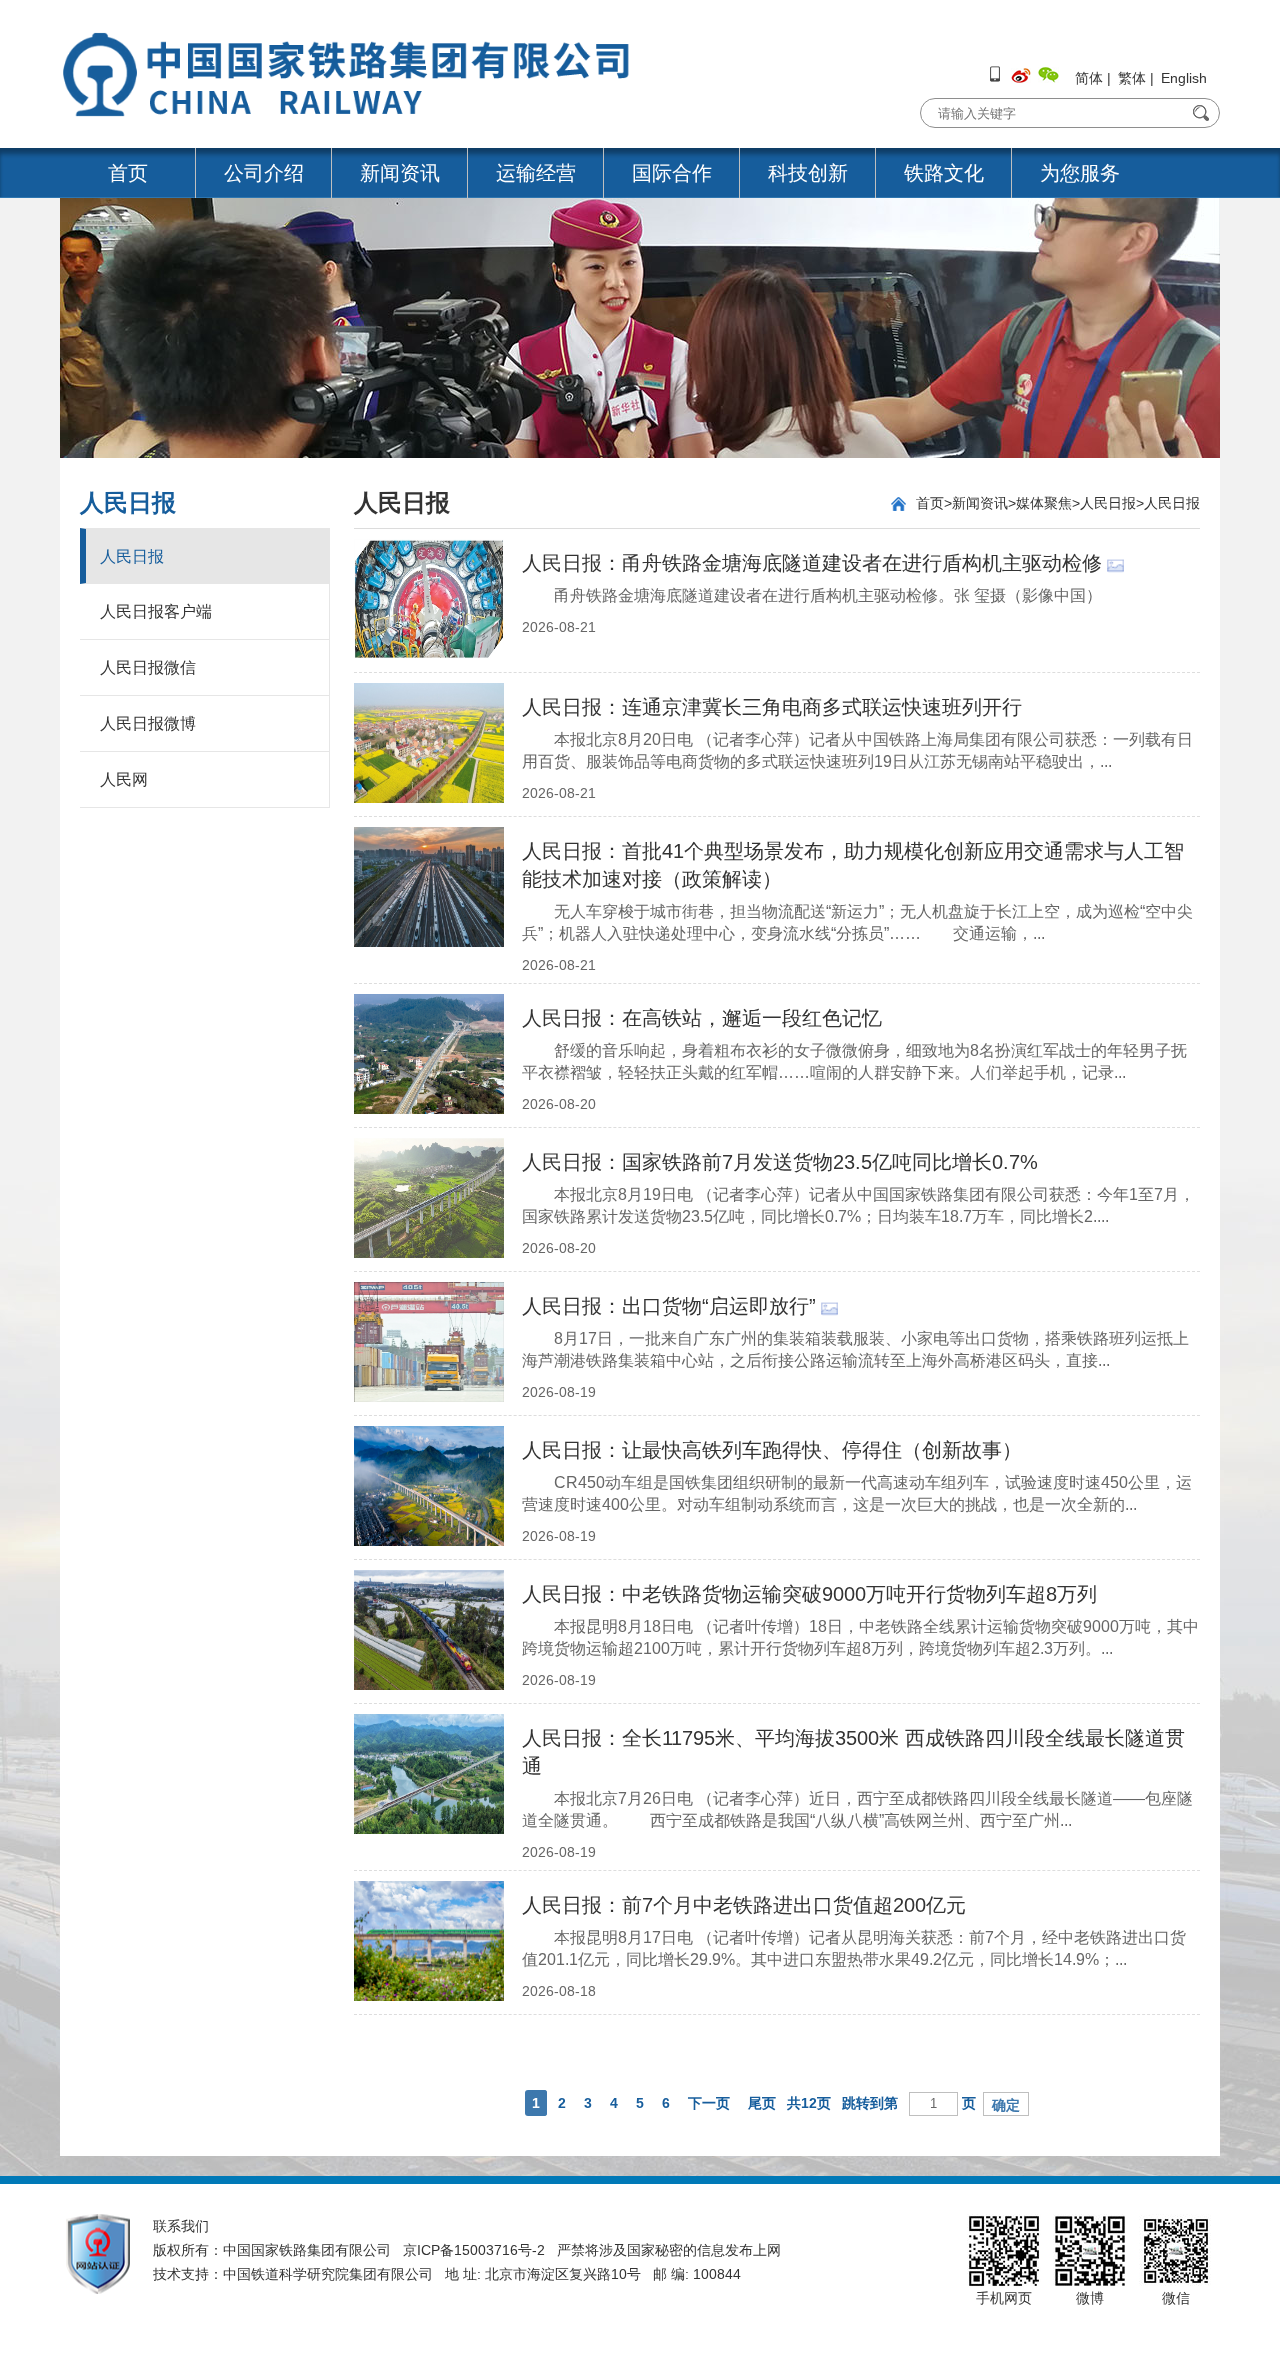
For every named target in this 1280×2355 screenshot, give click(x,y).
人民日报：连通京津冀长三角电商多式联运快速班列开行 (772, 707)
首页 (128, 173)
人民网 (124, 779)
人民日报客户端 (156, 611)
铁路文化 (944, 173)
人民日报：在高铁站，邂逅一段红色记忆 (702, 1018)
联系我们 (181, 2226)
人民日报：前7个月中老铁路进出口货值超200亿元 (744, 1905)
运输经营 (536, 173)
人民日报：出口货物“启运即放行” (669, 1306)
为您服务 (1080, 173)
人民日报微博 (148, 723)
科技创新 (808, 173)
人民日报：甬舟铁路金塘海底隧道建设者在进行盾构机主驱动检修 (812, 563)
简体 (1089, 78)
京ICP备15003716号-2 (474, 2250)
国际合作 (672, 173)
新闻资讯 (400, 173)
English (1184, 78)
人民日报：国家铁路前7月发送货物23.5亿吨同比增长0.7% (780, 1162)
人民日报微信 (148, 667)
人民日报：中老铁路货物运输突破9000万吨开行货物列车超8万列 (809, 1594)
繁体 (1132, 78)
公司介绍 (264, 173)
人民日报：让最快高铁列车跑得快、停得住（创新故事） (772, 1450)
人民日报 (132, 556)
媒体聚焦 (1044, 503)
